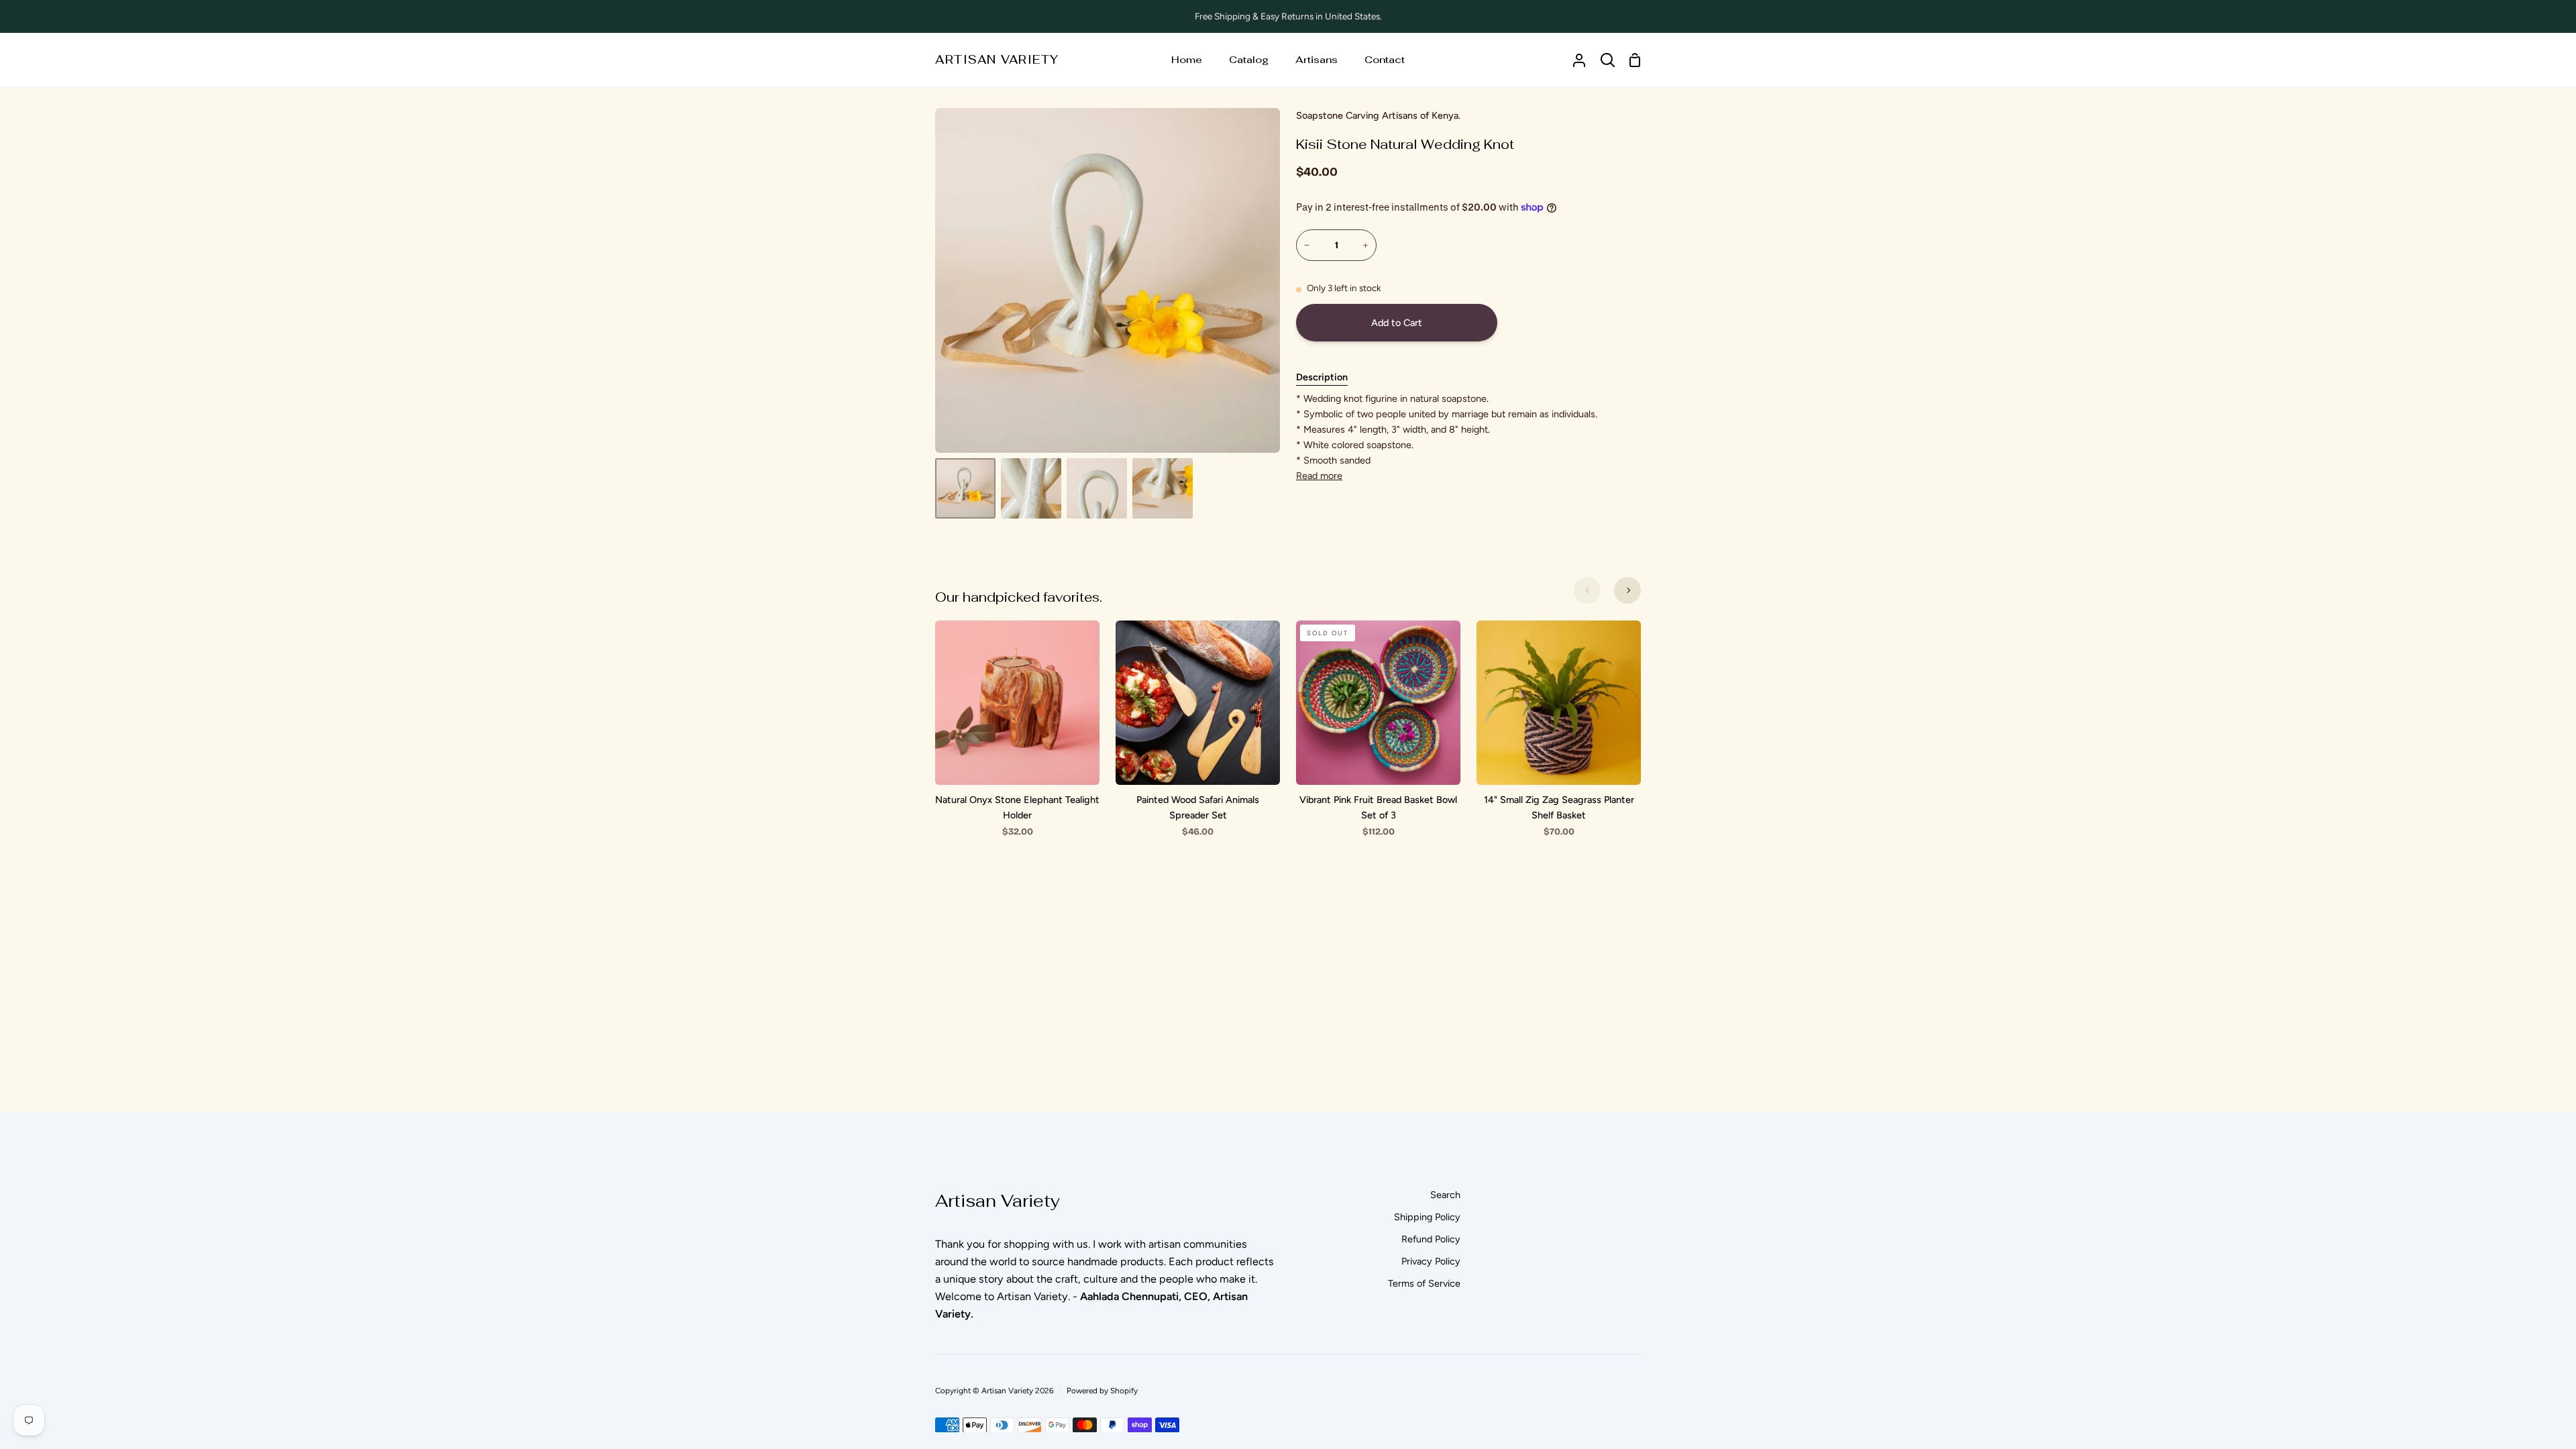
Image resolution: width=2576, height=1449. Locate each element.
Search (1445, 1195)
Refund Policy (1431, 1239)
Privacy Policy (1431, 1261)
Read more (1319, 476)
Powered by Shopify (1102, 1391)
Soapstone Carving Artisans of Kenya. (1378, 115)
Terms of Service (1424, 1283)
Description (1322, 377)
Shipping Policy (1427, 1217)
